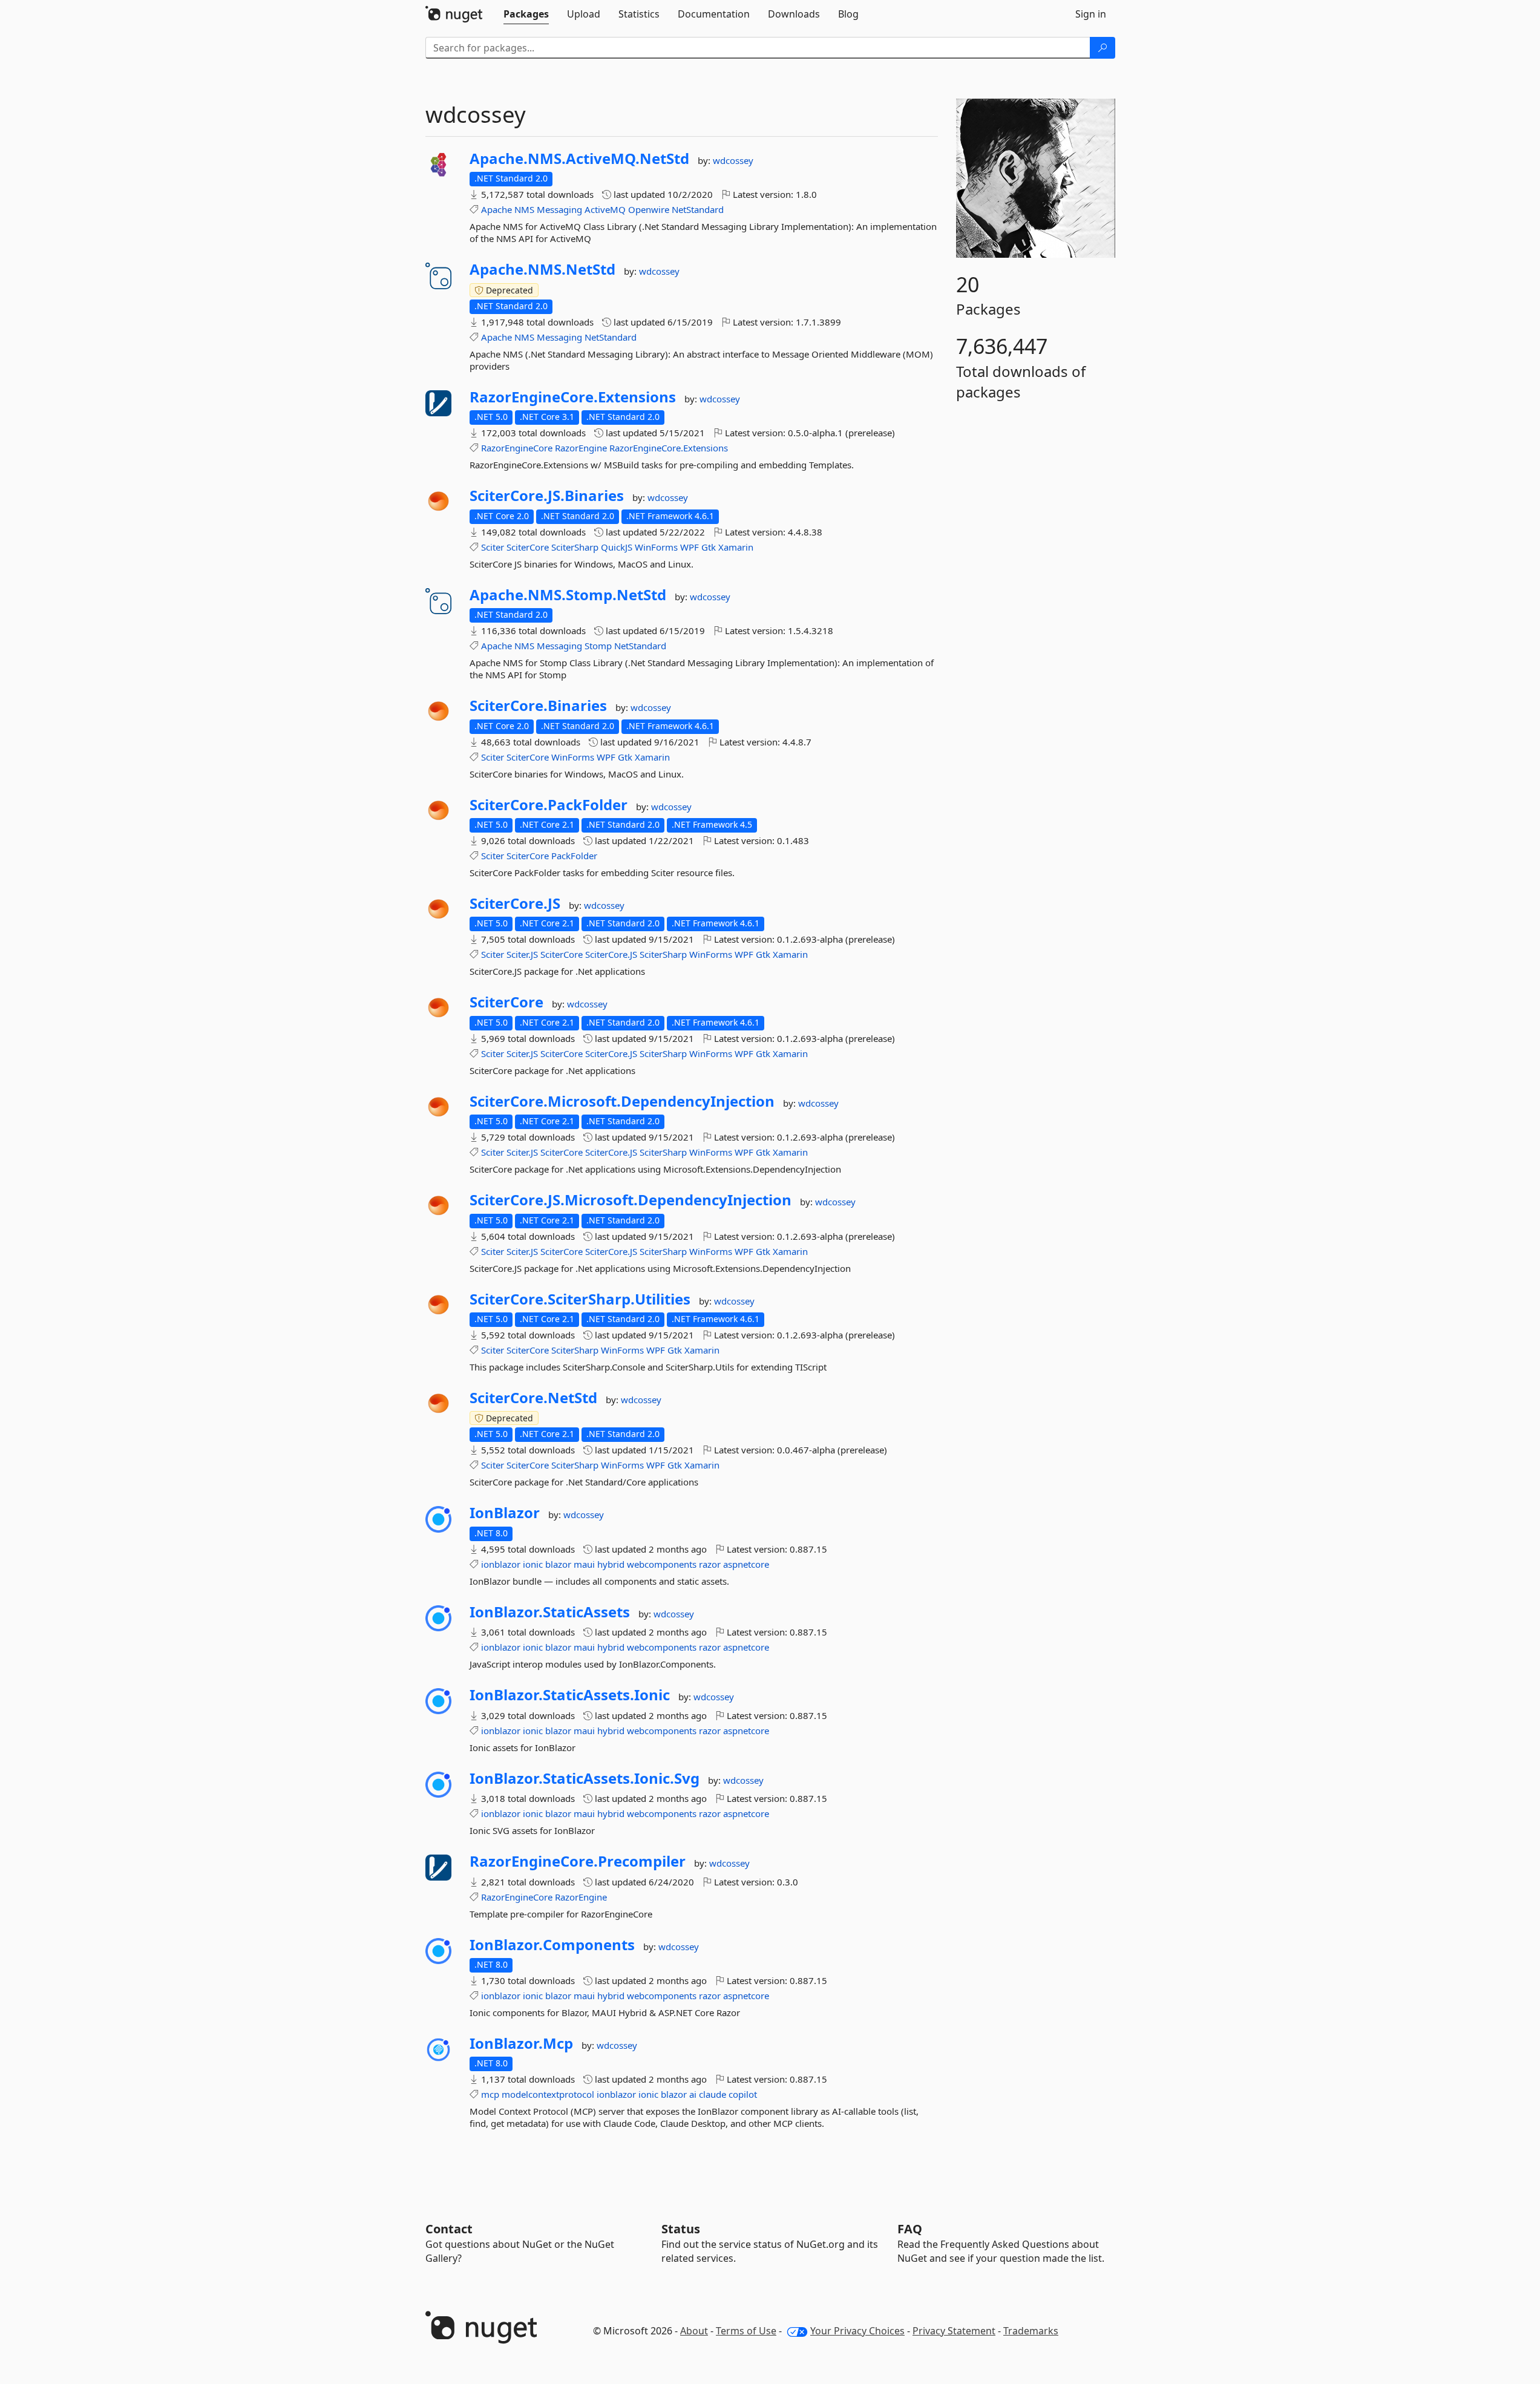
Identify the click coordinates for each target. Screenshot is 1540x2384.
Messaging (559, 209)
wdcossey (733, 160)
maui (584, 1564)
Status (681, 2229)
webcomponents (662, 1564)
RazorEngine (581, 448)
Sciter (493, 547)
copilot (743, 2094)
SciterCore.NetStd (533, 1398)
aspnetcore (746, 1564)
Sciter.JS (522, 954)
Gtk (709, 547)
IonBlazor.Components (552, 1945)
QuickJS (617, 547)
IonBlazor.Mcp (521, 2043)
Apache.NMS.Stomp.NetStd (568, 595)
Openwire (649, 209)
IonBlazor (505, 1513)
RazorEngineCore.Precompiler (578, 1861)
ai (693, 2094)
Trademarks (1031, 2331)
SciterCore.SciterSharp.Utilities (580, 1299)
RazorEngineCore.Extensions (573, 397)
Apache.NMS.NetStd (542, 269)
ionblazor (501, 1564)
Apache (496, 209)
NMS (524, 209)
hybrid (611, 1564)
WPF (690, 547)
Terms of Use (746, 2331)
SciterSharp (575, 547)
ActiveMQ (605, 209)
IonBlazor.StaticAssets (550, 1612)
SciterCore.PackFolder (549, 805)
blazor (558, 1564)
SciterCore (528, 547)
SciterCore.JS (515, 903)
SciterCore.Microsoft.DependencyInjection (622, 1101)
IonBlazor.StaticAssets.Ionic (570, 1695)
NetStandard (698, 209)
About (694, 2331)
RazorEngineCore (517, 448)
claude (713, 2094)
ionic (533, 1564)
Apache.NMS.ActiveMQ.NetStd (579, 159)
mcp (490, 2094)
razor (710, 1564)
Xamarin (736, 547)
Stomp (598, 646)
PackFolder (574, 856)
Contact (449, 2229)
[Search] (1103, 48)
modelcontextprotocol (548, 2094)
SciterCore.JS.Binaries (547, 496)
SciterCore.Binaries (538, 706)
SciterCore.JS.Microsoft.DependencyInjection (631, 1200)
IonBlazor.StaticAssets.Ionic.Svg (585, 1778)
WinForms (656, 547)
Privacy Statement (954, 2331)
